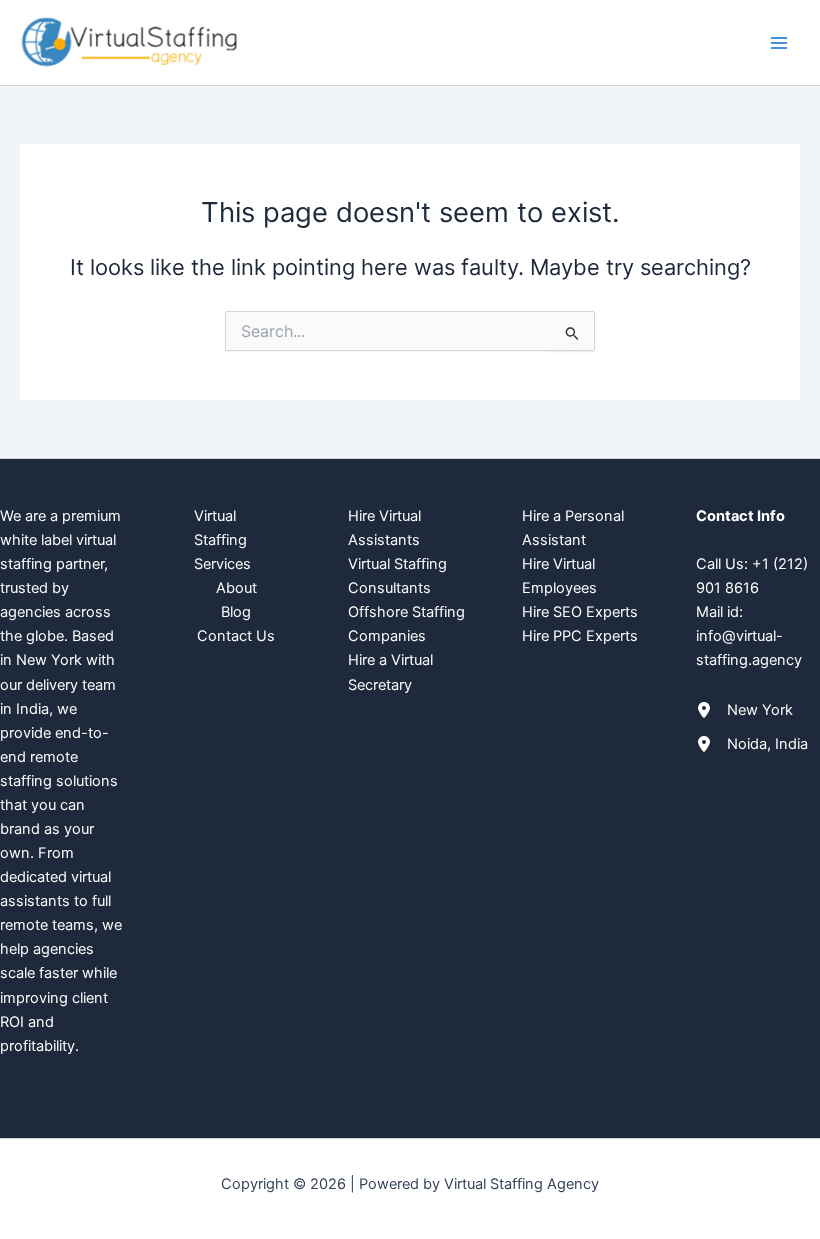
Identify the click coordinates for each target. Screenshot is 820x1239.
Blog (236, 612)
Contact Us (236, 636)
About (236, 588)
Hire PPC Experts (580, 636)
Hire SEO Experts (580, 612)
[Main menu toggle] (779, 43)
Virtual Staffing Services (222, 540)
